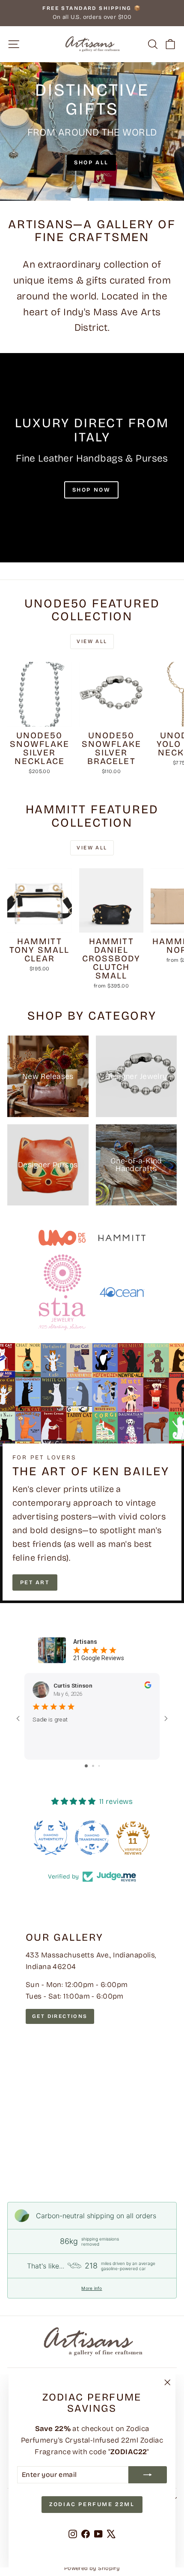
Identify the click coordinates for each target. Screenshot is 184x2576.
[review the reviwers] (148, 1686)
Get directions (60, 2016)
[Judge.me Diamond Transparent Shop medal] (92, 1838)
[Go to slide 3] (99, 1766)
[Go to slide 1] (86, 1766)
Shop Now (92, 490)
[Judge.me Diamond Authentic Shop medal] (51, 1838)
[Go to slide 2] (93, 1766)
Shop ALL (91, 163)
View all (92, 641)
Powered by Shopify (92, 2568)
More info (92, 2288)
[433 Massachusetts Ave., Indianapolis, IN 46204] (92, 2045)
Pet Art (35, 1582)
